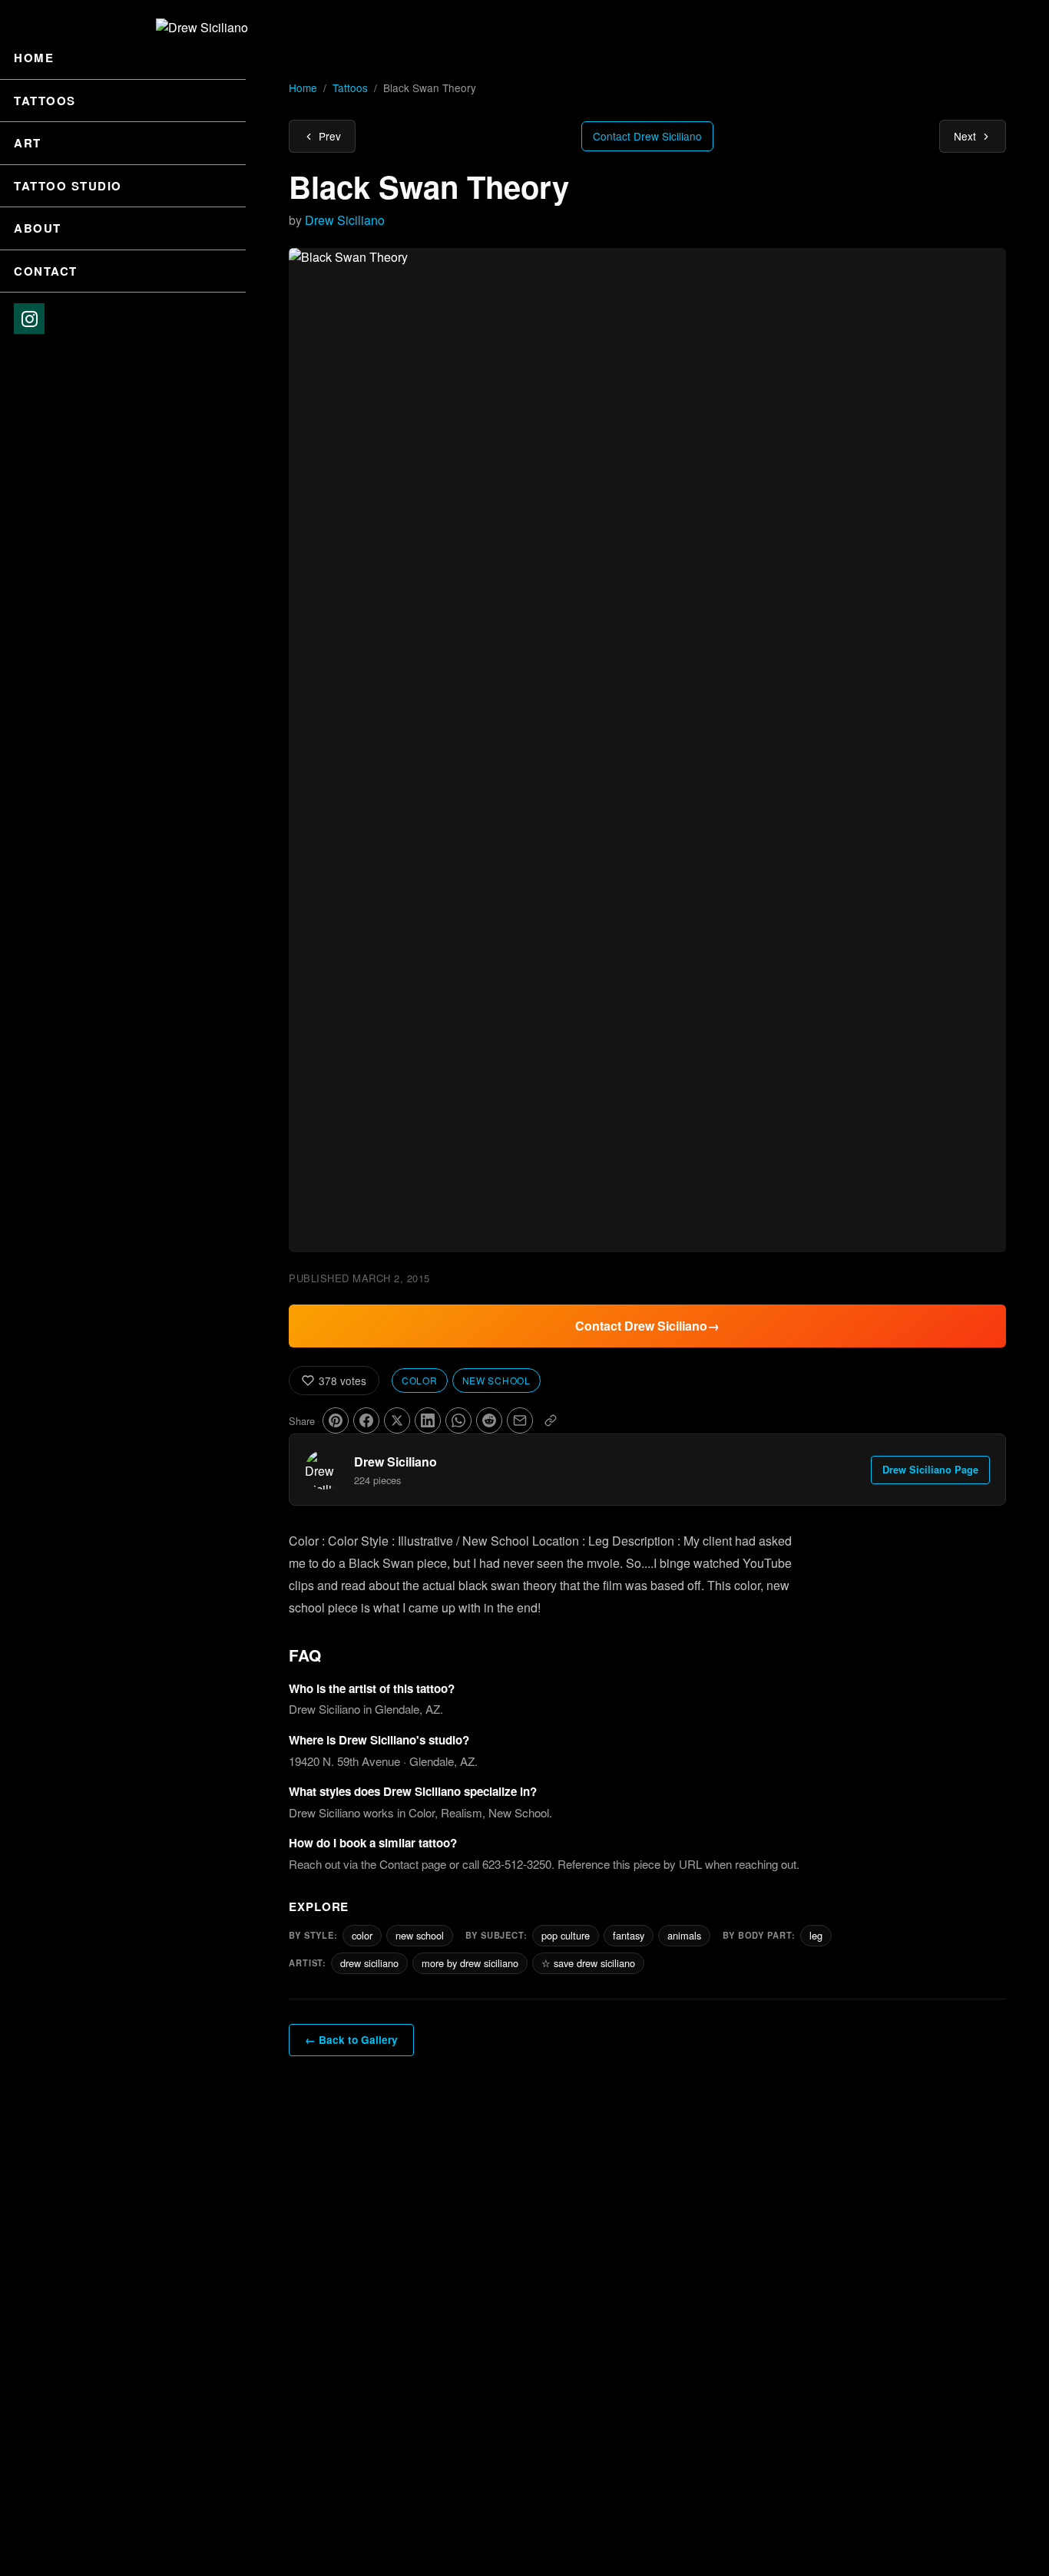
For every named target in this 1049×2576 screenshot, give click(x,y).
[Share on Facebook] (366, 1420)
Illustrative (425, 1541)
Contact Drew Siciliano (647, 136)
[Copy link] (551, 1420)
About (38, 228)
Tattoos (45, 101)
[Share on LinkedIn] (428, 1420)
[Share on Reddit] (489, 1420)
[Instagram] (29, 319)
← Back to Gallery (351, 2040)
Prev (330, 136)
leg (816, 1935)
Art (28, 143)
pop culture (566, 1935)
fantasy (629, 1935)
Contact (46, 271)
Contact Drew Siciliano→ (647, 1326)
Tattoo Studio (68, 186)
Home (34, 58)
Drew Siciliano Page (930, 1470)
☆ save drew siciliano (588, 1963)
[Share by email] (520, 1420)
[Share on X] (397, 1420)
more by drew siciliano (470, 1963)
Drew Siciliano (345, 220)
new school (420, 1935)
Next (965, 136)
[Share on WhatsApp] (458, 1420)
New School (496, 1380)
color (362, 1935)
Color (420, 1380)
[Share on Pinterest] (336, 1420)
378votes (342, 1381)
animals (684, 1935)
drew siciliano (369, 1963)
